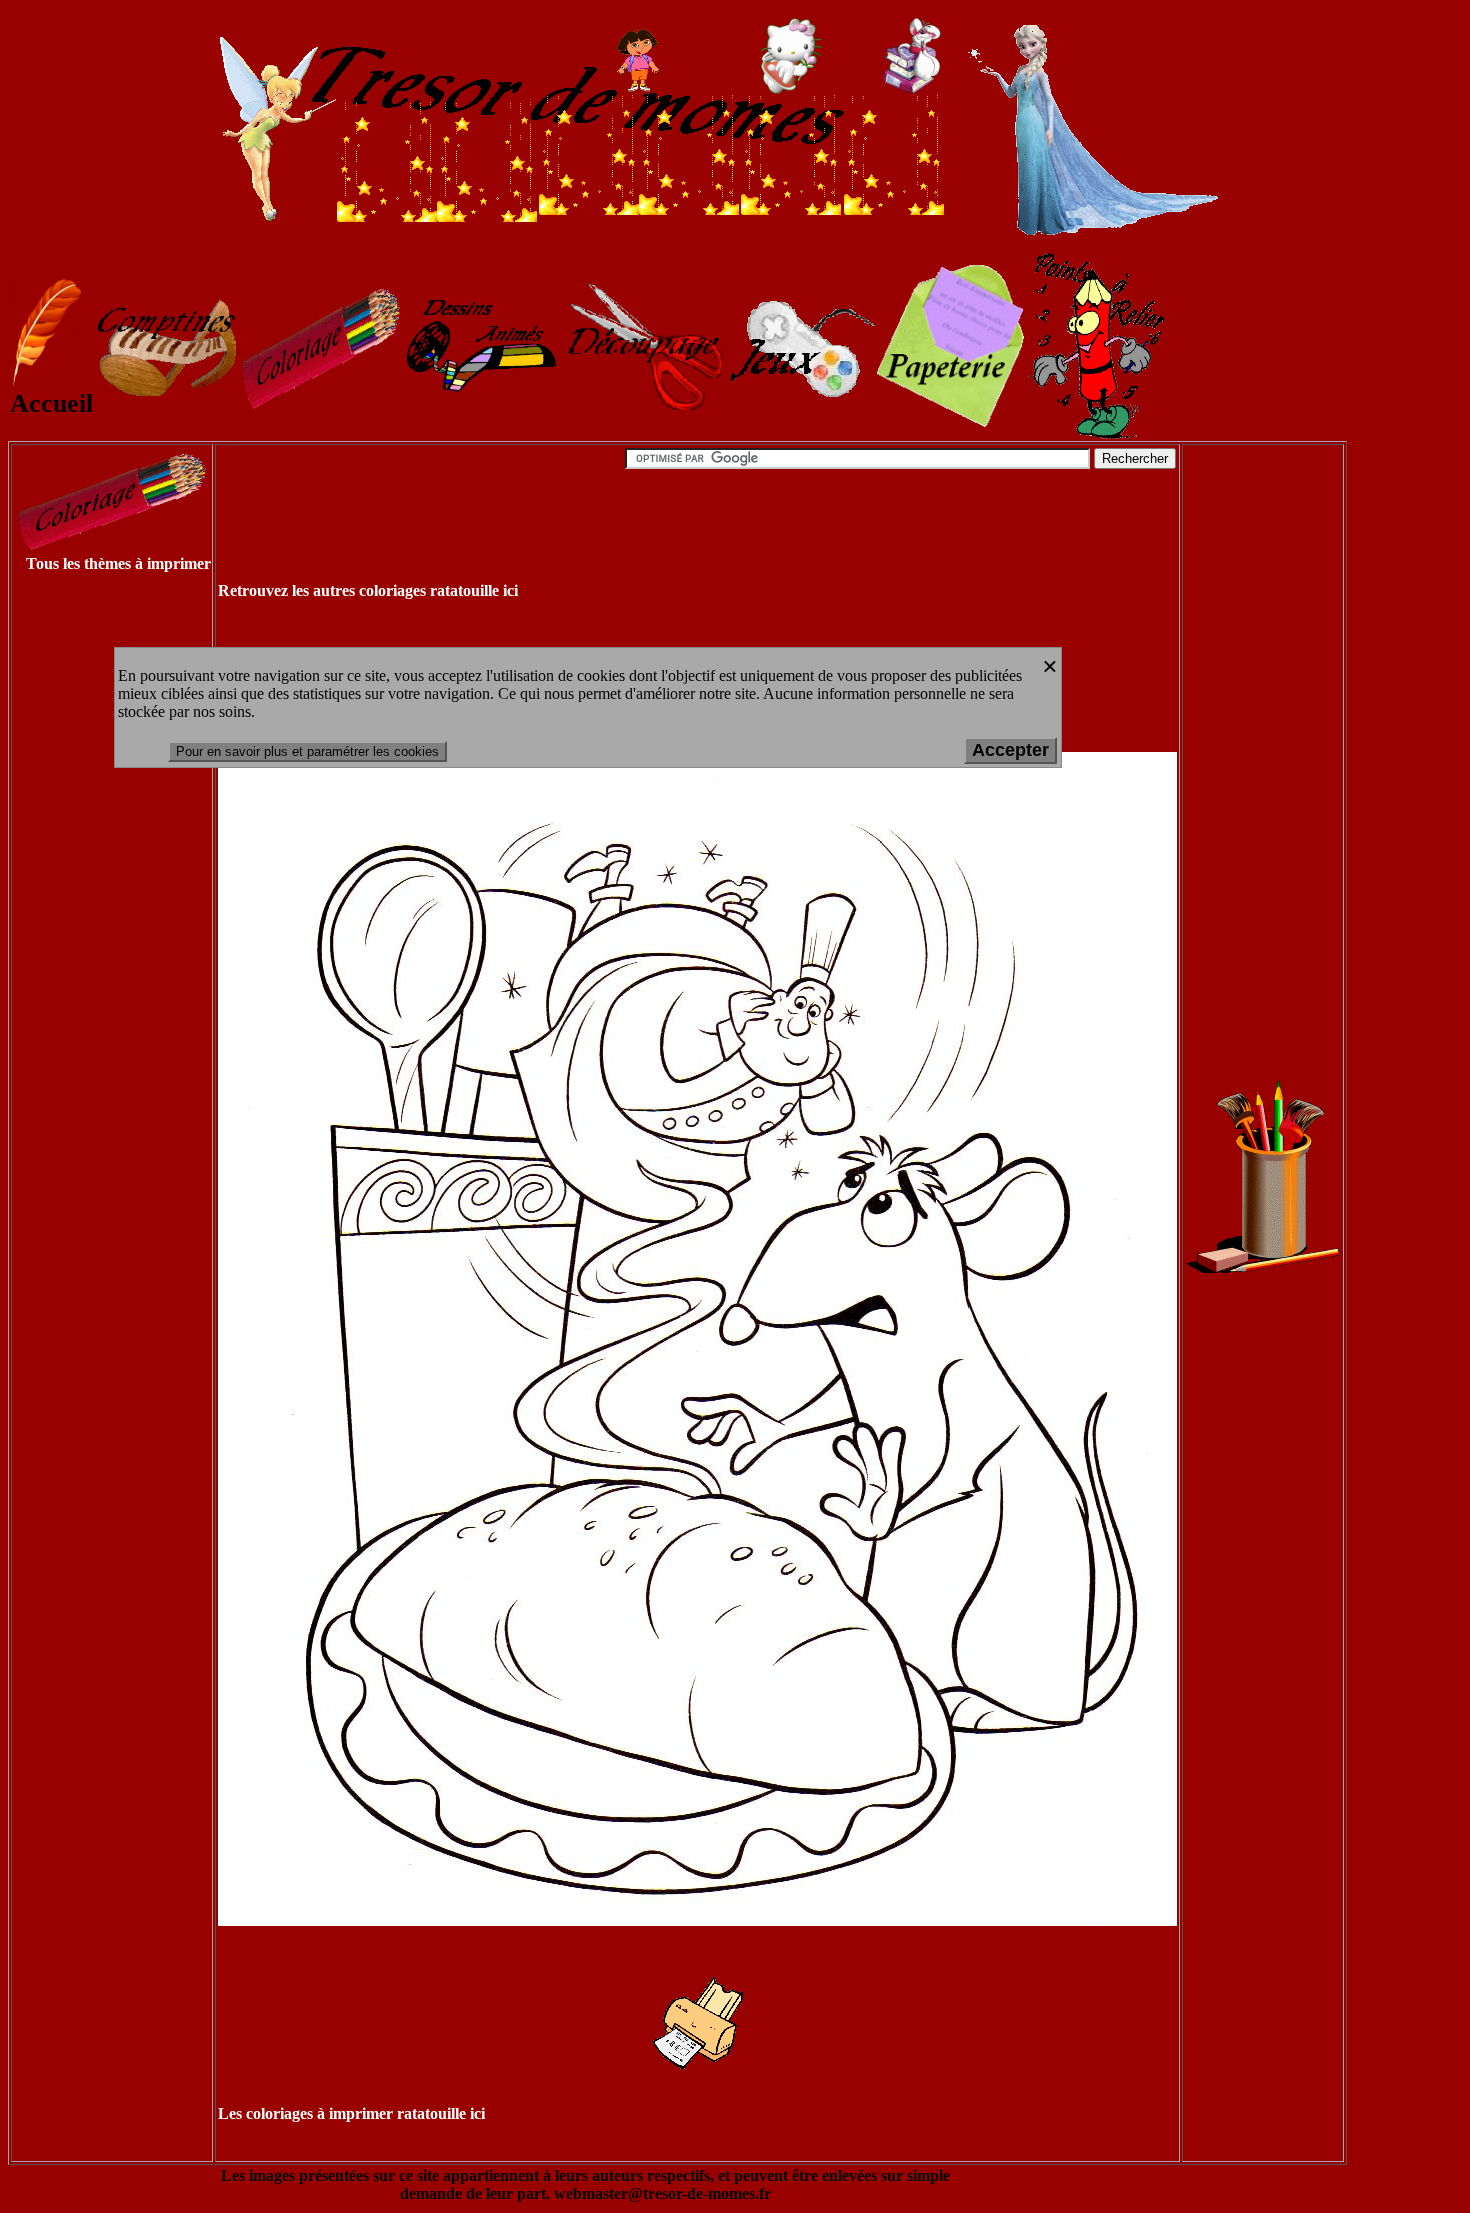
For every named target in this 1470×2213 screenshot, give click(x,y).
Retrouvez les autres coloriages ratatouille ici (368, 590)
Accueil (51, 403)
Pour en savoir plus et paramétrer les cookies (307, 751)
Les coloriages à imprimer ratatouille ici (351, 2113)
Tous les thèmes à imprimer (118, 563)
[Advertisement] (92, 892)
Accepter (1010, 750)
